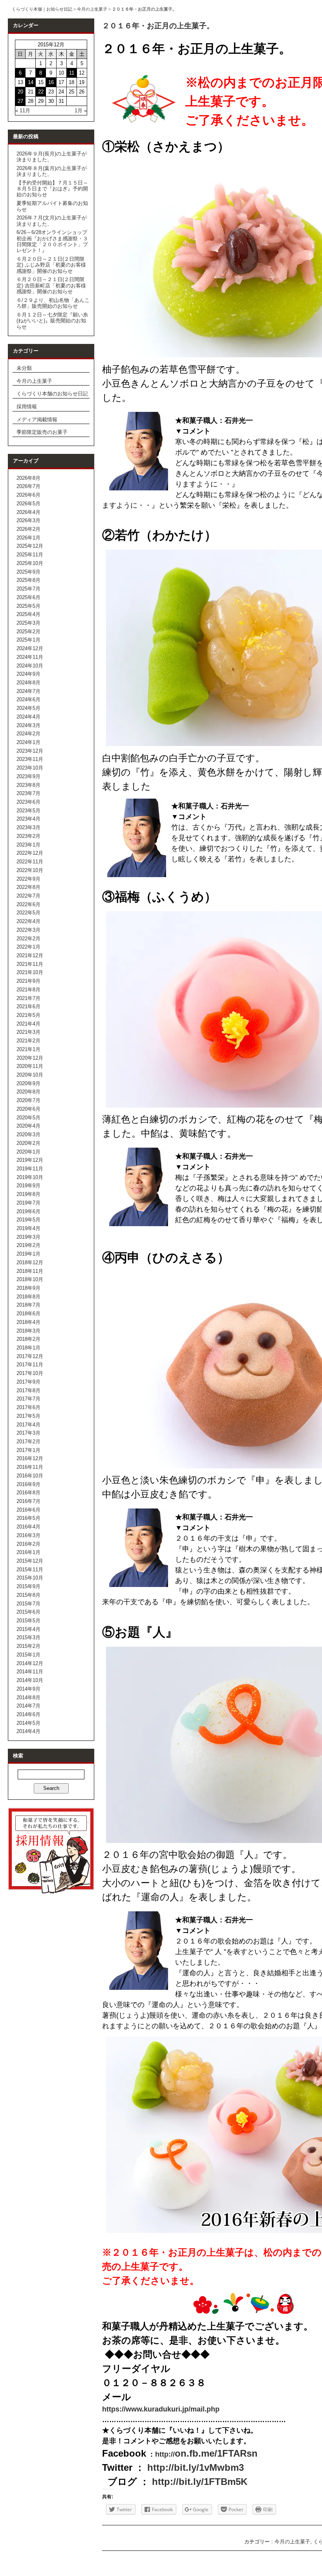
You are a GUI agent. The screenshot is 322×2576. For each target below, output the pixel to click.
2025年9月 (28, 572)
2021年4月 (28, 1024)
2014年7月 (28, 1706)
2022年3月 (28, 930)
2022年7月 (28, 896)
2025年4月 (28, 614)
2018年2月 (28, 1339)
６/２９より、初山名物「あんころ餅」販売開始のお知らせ (53, 303)
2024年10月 (30, 666)
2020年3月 (28, 1134)
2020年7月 (28, 1100)
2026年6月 (28, 495)
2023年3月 (28, 827)
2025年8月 (28, 580)
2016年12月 (30, 1458)
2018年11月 (30, 1271)
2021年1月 (28, 1049)
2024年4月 (28, 717)
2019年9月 (28, 1186)
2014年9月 (28, 1689)
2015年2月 (28, 1646)
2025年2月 (28, 632)
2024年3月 (28, 725)
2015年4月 (28, 1629)
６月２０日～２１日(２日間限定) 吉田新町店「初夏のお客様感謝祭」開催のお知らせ (51, 285)
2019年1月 (28, 1254)
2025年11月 (30, 555)
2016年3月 (28, 1535)
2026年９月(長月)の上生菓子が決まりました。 (52, 157)
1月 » (81, 111)
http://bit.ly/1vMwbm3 (196, 2467)
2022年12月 (30, 853)
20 (20, 92)
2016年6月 (28, 1510)
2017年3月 (28, 1433)
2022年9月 (28, 879)
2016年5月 (28, 1518)
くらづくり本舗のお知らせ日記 (52, 394)
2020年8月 (28, 1092)
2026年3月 (28, 520)
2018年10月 (30, 1279)
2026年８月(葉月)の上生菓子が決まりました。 (52, 171)
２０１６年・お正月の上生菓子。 (158, 26)
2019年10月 (30, 1177)
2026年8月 (28, 478)
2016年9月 (28, 1484)
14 (31, 82)
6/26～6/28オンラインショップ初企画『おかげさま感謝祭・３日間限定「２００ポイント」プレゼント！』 (52, 241)
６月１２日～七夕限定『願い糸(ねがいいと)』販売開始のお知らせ (52, 321)
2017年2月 (28, 1442)
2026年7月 (28, 486)
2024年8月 (28, 683)
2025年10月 (30, 563)
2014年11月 (30, 1672)
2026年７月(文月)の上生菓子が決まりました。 (52, 221)
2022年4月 (28, 921)
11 (72, 73)
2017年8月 (28, 1390)
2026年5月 (28, 504)
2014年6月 (28, 1714)
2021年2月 (28, 1041)
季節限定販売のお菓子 (42, 432)
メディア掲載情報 (37, 420)
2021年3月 (28, 1032)
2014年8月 (28, 1698)
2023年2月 (28, 836)
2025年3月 (28, 623)
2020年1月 (28, 1152)
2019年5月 (28, 1220)
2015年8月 (28, 1595)
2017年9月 (28, 1382)
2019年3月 (28, 1237)
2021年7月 (28, 998)
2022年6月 (28, 904)
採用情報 (27, 407)
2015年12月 (30, 1561)
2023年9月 (28, 776)
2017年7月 (28, 1399)
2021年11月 (30, 964)
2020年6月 (28, 1109)
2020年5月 (28, 1118)
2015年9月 (28, 1586)
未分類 (24, 368)
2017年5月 (28, 1416)
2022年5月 (28, 913)
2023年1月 (28, 845)
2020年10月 (30, 1075)
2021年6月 (28, 1006)
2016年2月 (28, 1544)
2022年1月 (28, 947)
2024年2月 (28, 734)
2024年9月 (28, 674)
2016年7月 (28, 1501)
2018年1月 (28, 1348)
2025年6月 (28, 597)
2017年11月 (30, 1365)
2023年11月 (30, 759)
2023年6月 (28, 802)
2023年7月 (28, 793)
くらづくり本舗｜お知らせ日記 (42, 9)
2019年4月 (28, 1228)
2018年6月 (28, 1314)
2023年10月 (30, 768)
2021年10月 (30, 972)
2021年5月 (28, 1015)
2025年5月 (28, 606)
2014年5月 (28, 1723)
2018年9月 (28, 1288)
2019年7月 (28, 1203)
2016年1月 (28, 1552)
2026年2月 (28, 529)
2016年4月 (28, 1527)
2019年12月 (30, 1160)
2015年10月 (30, 1578)
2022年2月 (28, 939)
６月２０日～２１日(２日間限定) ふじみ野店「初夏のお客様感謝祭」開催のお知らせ (51, 265)
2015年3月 (28, 1637)
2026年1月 (28, 538)
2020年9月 (28, 1083)
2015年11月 (30, 1570)
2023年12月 (30, 751)
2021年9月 (28, 981)
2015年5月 (28, 1621)
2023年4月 (28, 819)
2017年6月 (28, 1407)
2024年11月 (30, 657)
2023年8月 (28, 785)
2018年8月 (28, 1297)
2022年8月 (28, 887)
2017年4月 (28, 1425)
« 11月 (23, 111)
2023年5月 (28, 811)
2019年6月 (28, 1211)
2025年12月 (30, 546)
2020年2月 (28, 1143)
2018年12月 (30, 1262)
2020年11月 (30, 1066)
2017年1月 (28, 1450)
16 (51, 82)
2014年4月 (28, 1731)
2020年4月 (28, 1126)
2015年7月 (28, 1604)
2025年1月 (28, 640)
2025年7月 (28, 589)
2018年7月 (28, 1305)
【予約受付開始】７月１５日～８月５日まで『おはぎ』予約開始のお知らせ (52, 189)
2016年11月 (30, 1467)
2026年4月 (28, 512)
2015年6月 (28, 1612)
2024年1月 (28, 742)
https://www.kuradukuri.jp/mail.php (161, 2409)
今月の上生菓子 (92, 9)
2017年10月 (30, 1373)
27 (20, 101)
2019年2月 (28, 1245)
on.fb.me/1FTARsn (206, 2453)
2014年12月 (30, 1663)
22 (41, 92)
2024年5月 (28, 708)
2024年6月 (28, 699)
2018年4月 (28, 1322)
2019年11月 (30, 1169)
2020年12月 (30, 1058)
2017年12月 (30, 1356)
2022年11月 (30, 862)
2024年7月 (28, 691)
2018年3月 (28, 1331)
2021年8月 (28, 990)
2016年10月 (30, 1476)
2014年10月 (30, 1680)
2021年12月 (30, 955)
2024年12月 (30, 648)
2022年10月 (30, 870)
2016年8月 (28, 1493)
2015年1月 (28, 1655)
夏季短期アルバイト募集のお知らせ (52, 206)
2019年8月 (28, 1194)
